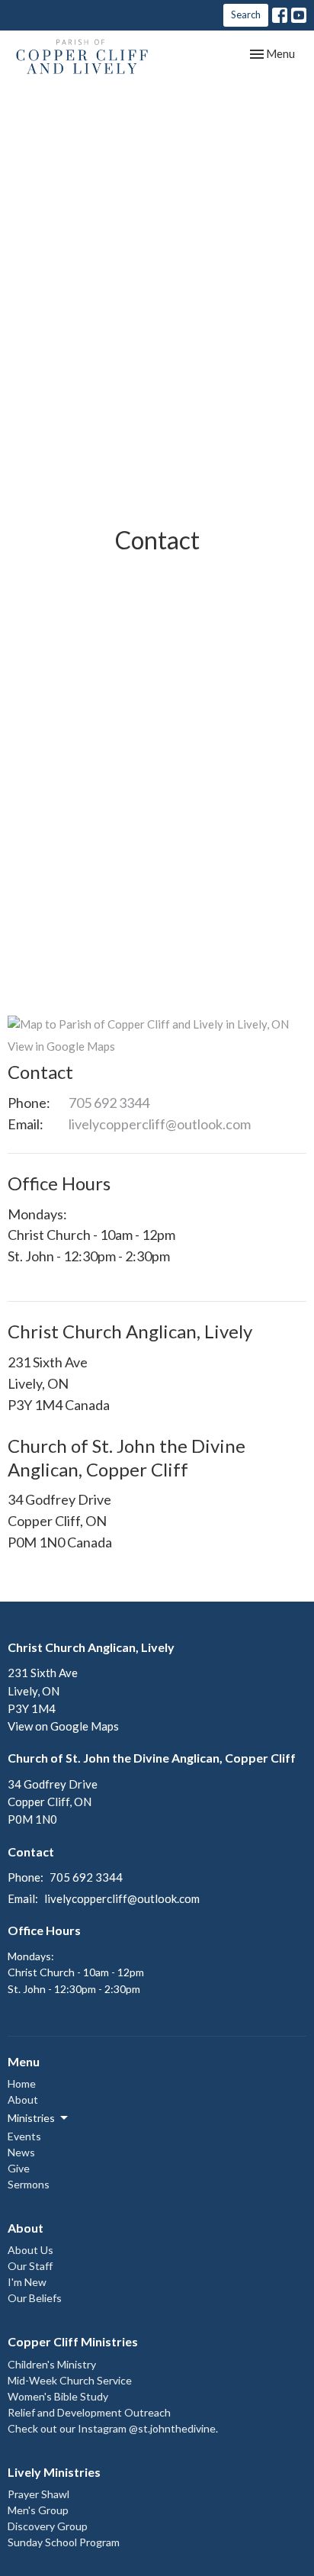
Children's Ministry (52, 2364)
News (21, 2152)
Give (19, 2168)
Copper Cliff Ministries (73, 2341)
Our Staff (30, 2266)
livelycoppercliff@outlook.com (160, 1124)
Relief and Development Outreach (89, 2412)
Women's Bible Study (58, 2396)
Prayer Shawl (38, 2494)
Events (24, 2136)
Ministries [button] (31, 2118)
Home (22, 2083)
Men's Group (38, 2510)
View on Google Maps (63, 1726)
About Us (30, 2250)
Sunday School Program (64, 2542)
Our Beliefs (35, 2298)
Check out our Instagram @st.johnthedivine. (113, 2428)
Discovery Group (48, 2526)
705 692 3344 (109, 1103)
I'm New (27, 2282)
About (23, 2099)
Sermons (29, 2184)
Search (246, 14)
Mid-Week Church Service (70, 2380)
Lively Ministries (54, 2472)
